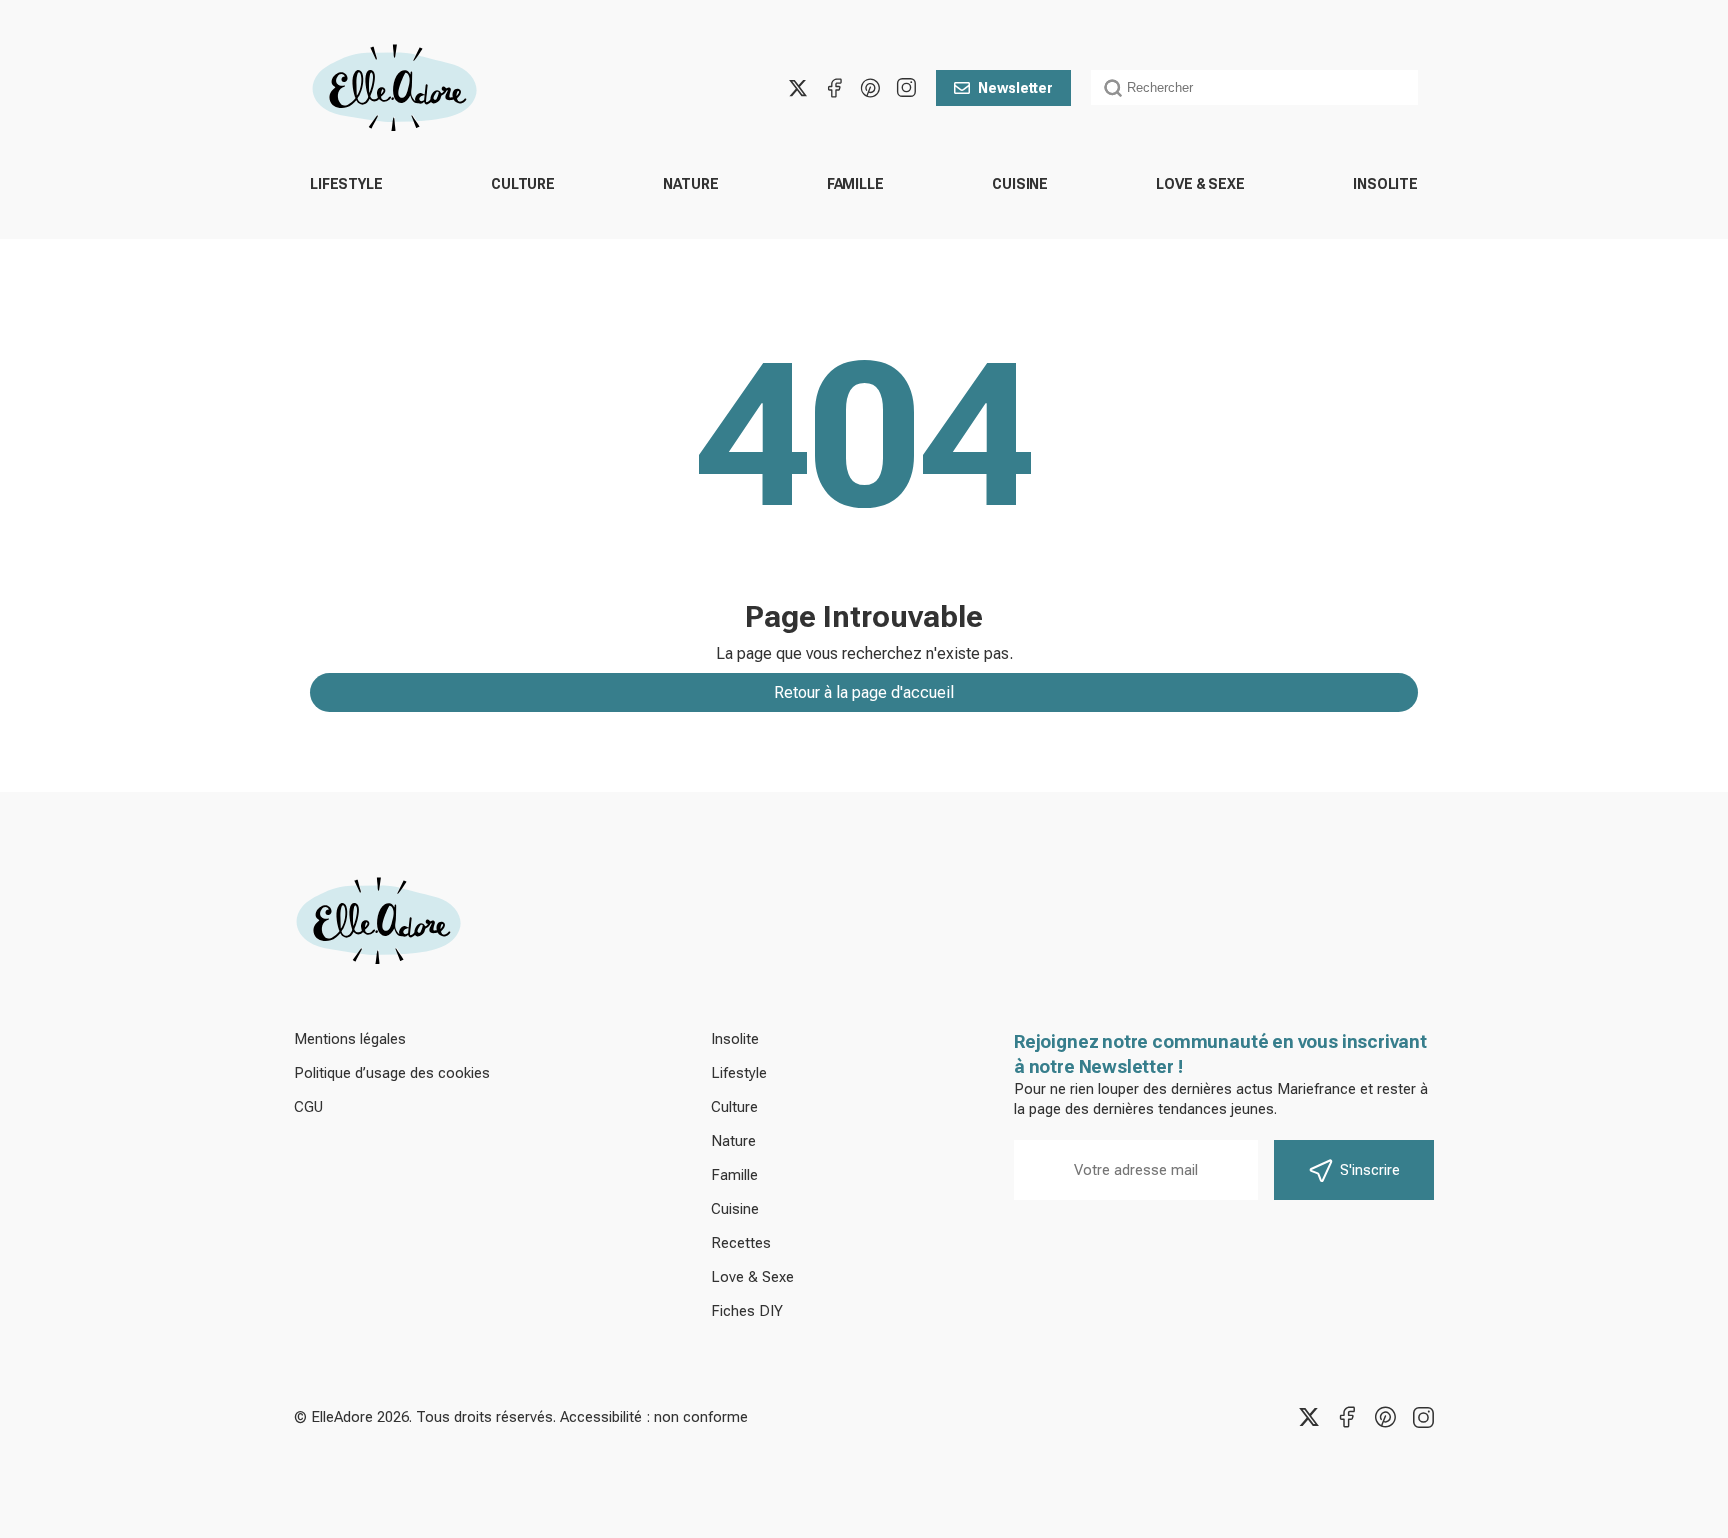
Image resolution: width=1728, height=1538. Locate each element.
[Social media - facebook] (834, 88)
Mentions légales (350, 1039)
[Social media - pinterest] (870, 88)
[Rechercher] (1113, 88)
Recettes (741, 1243)
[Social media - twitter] (798, 88)
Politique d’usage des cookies (392, 1073)
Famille (855, 184)
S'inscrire (1370, 1170)
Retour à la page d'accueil (864, 692)
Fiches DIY (747, 1311)
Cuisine (1020, 184)
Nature (690, 184)
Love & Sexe (1200, 184)
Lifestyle (346, 184)
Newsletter (1015, 88)
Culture (523, 184)
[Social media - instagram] (906, 88)
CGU (308, 1107)
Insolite (1385, 184)
